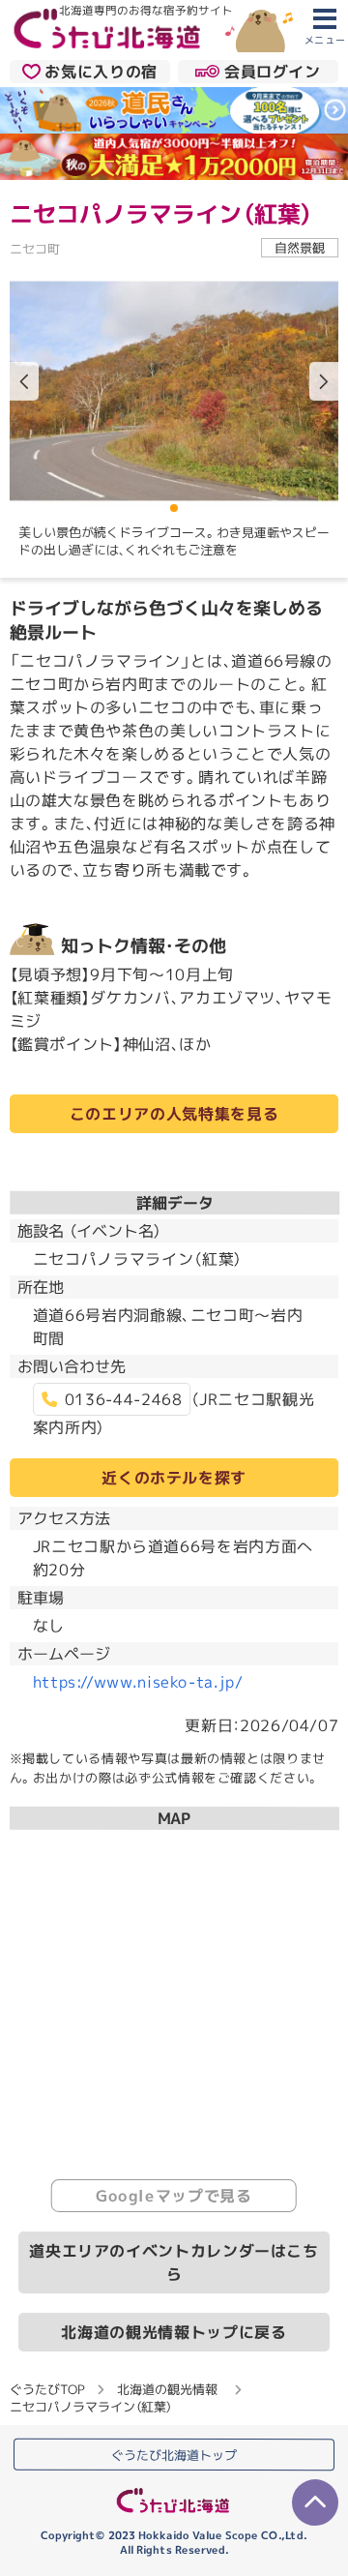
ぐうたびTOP (47, 2389)
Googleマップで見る (174, 2196)
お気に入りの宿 (101, 72)
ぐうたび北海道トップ (174, 2455)
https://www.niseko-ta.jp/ (138, 1682)
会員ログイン (273, 72)
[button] (324, 381)
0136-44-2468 (124, 1399)
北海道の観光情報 (167, 2389)
